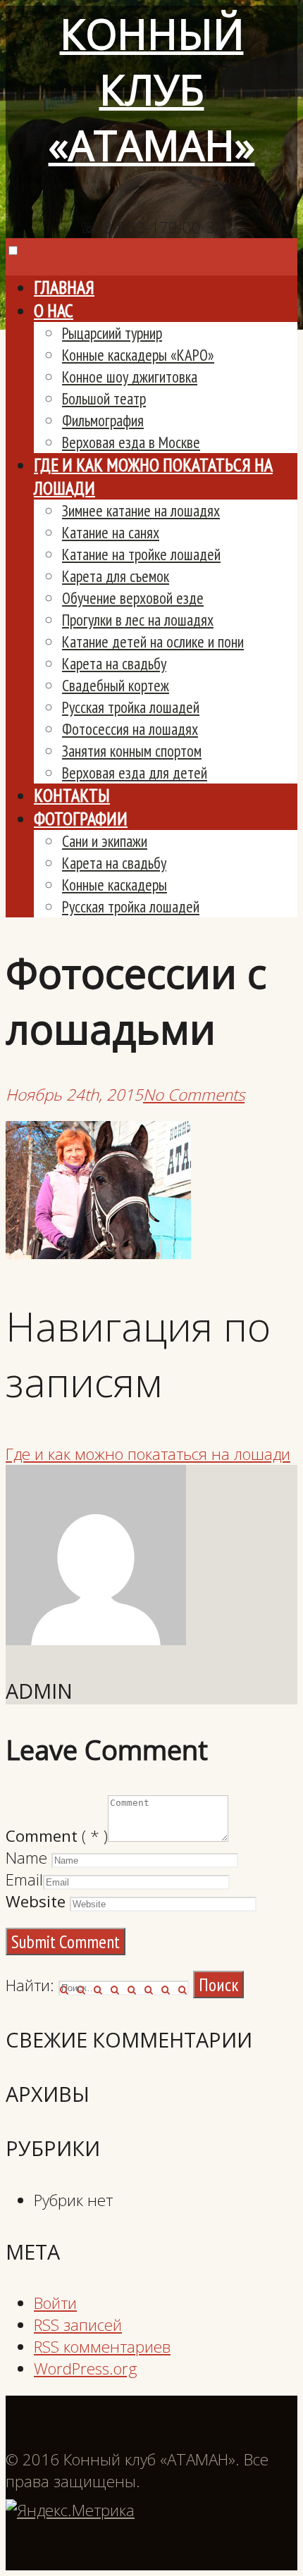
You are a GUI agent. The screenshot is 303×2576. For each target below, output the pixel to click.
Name (26, 1858)
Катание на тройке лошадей (141, 554)
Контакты (72, 795)
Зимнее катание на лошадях (141, 510)
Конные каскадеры (115, 885)
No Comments (194, 1095)
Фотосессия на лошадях (130, 729)
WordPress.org (86, 2368)
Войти (55, 2303)
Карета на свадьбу (114, 663)
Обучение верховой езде (133, 598)
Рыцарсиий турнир (112, 333)
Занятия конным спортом (132, 751)
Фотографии (81, 818)
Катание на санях (111, 532)
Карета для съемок (116, 576)
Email (24, 1880)
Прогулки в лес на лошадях (138, 620)
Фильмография (103, 420)
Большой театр (104, 398)
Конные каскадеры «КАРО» (138, 355)
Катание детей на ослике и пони (153, 642)
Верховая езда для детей (135, 773)
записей (78, 2325)
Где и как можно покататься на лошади (148, 1454)
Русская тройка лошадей (131, 707)
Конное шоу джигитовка (130, 377)
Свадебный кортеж (116, 685)
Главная (64, 287)
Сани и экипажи (105, 841)
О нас (54, 310)
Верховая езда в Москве (131, 442)
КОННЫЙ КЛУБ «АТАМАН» (152, 89)
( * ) (57, 1836)
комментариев (102, 2347)
